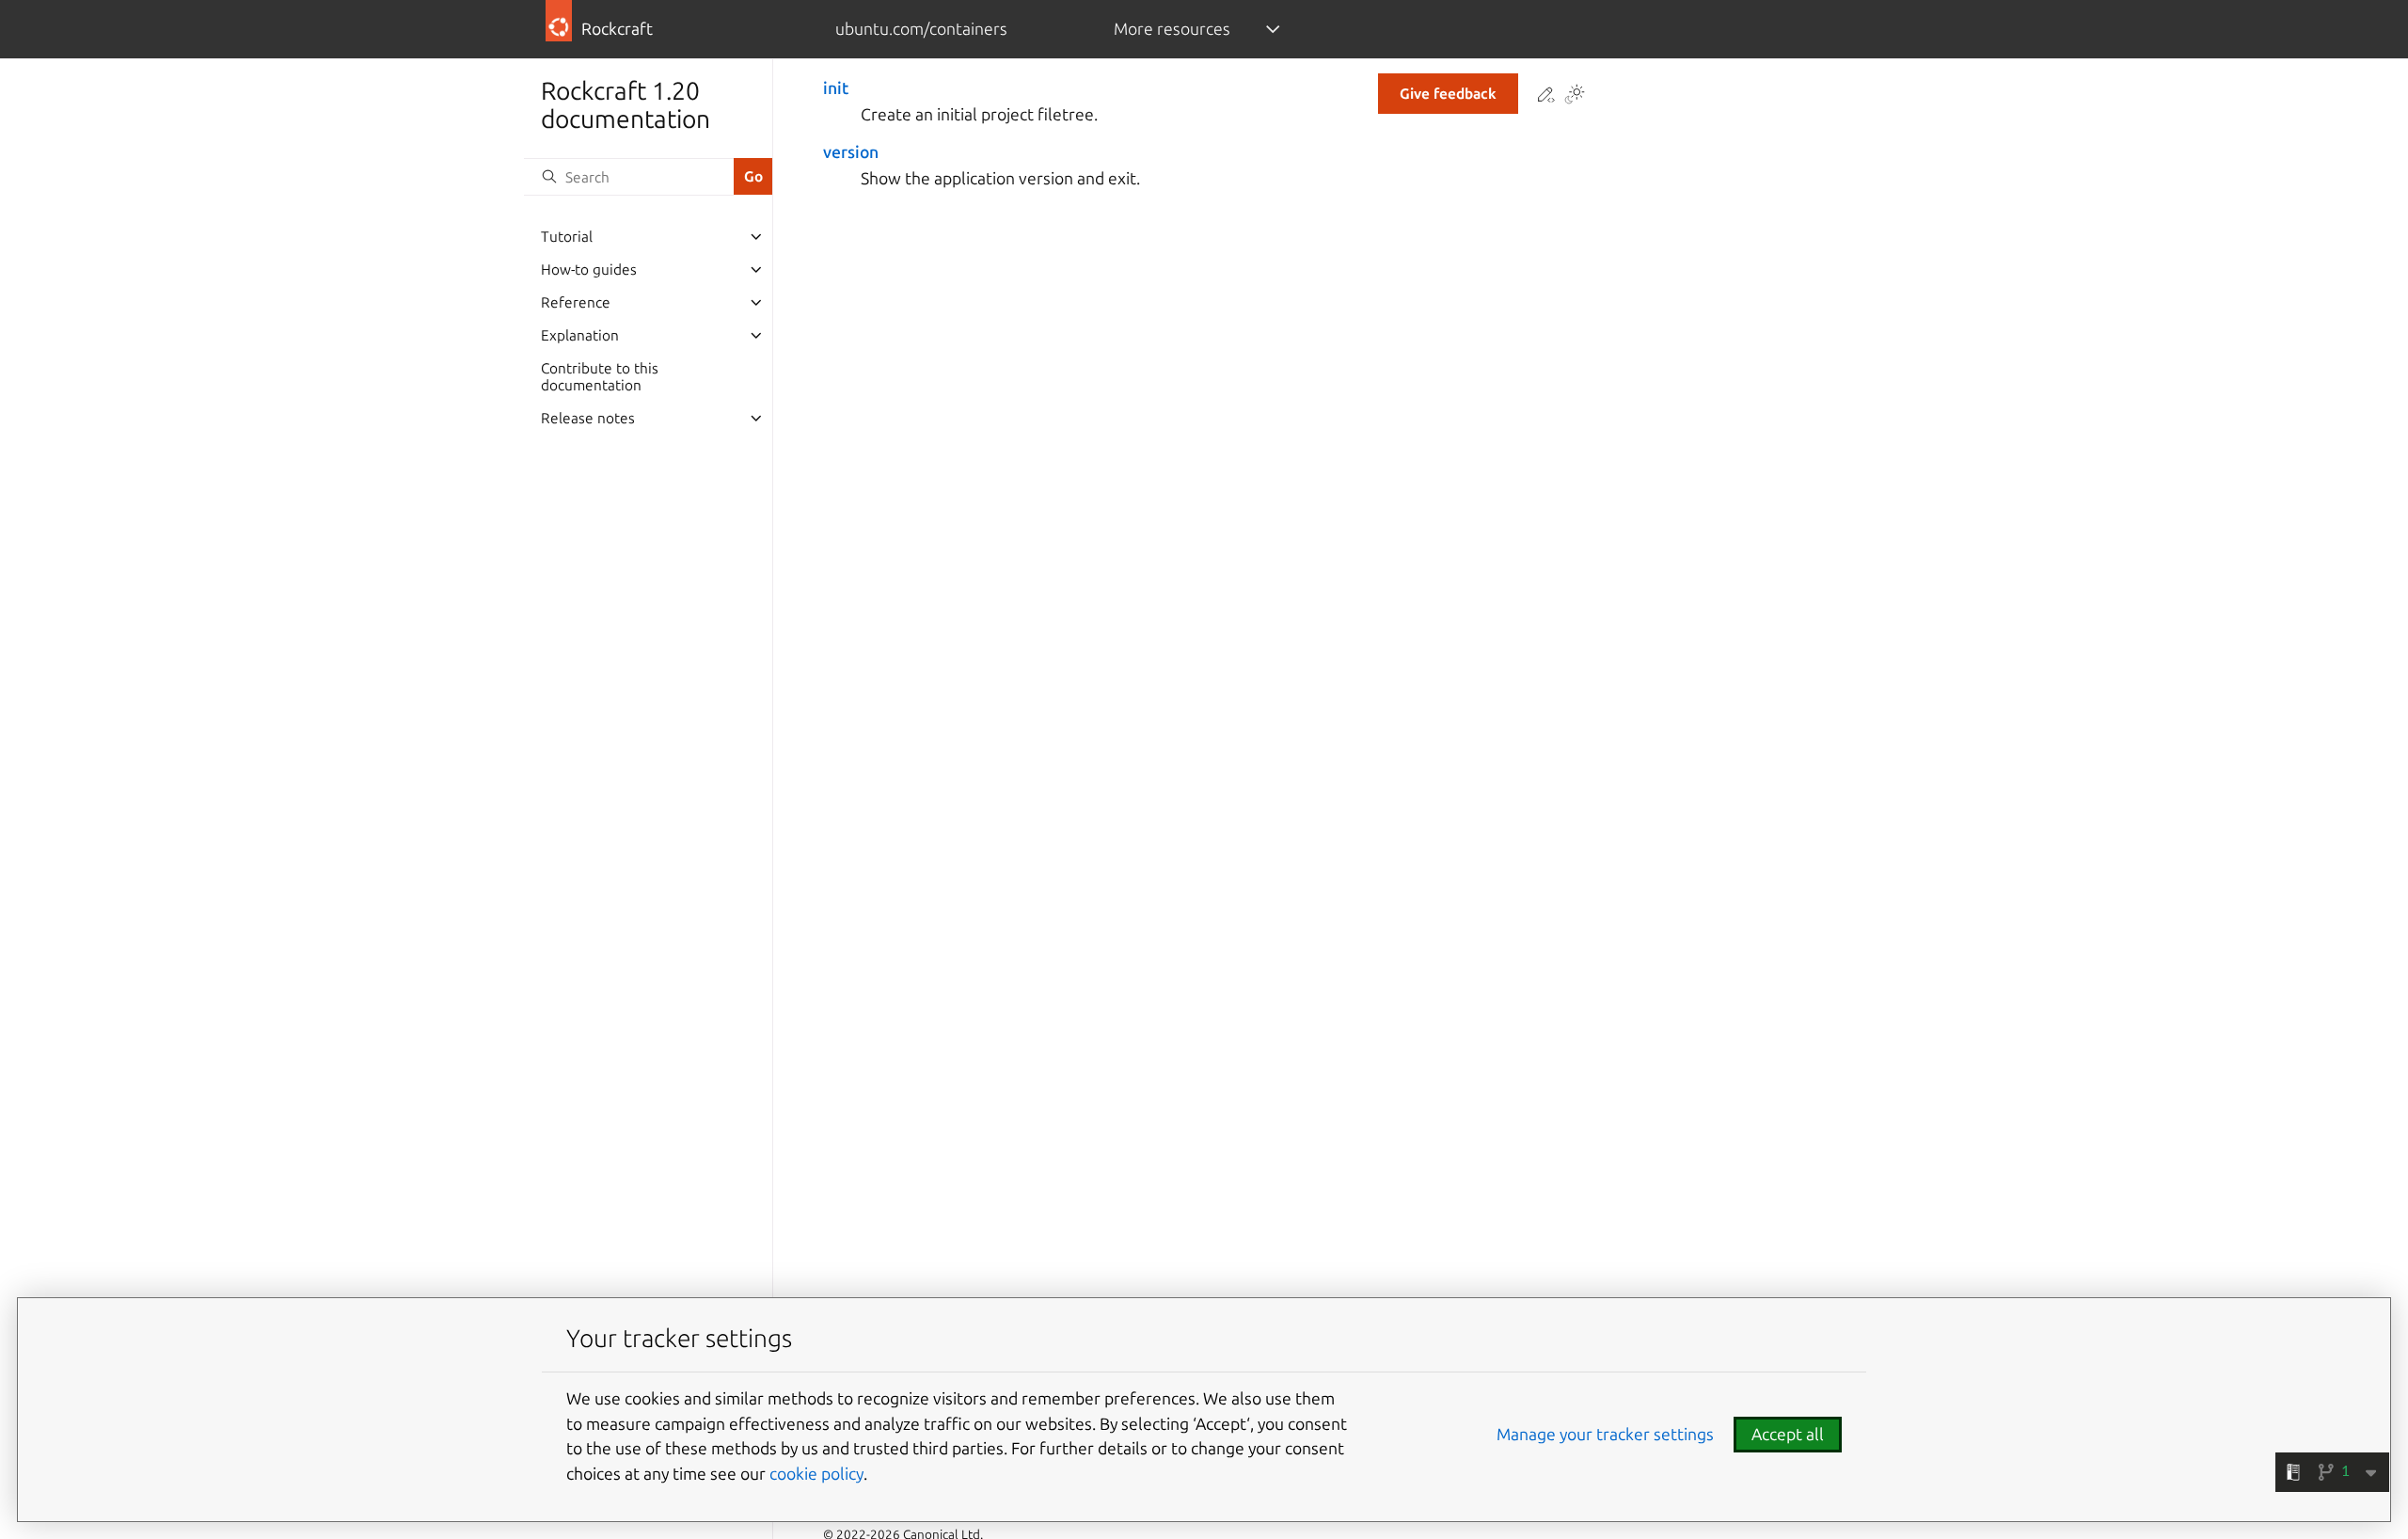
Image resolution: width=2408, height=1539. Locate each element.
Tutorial (567, 237)
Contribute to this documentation (600, 377)
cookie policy (816, 1474)
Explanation (580, 335)
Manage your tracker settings (1605, 1434)
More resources (1172, 29)
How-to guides (589, 270)
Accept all (1788, 1434)
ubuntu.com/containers (921, 29)
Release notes (588, 418)
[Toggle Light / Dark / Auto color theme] (1575, 96)
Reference (576, 302)
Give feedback (1448, 94)
